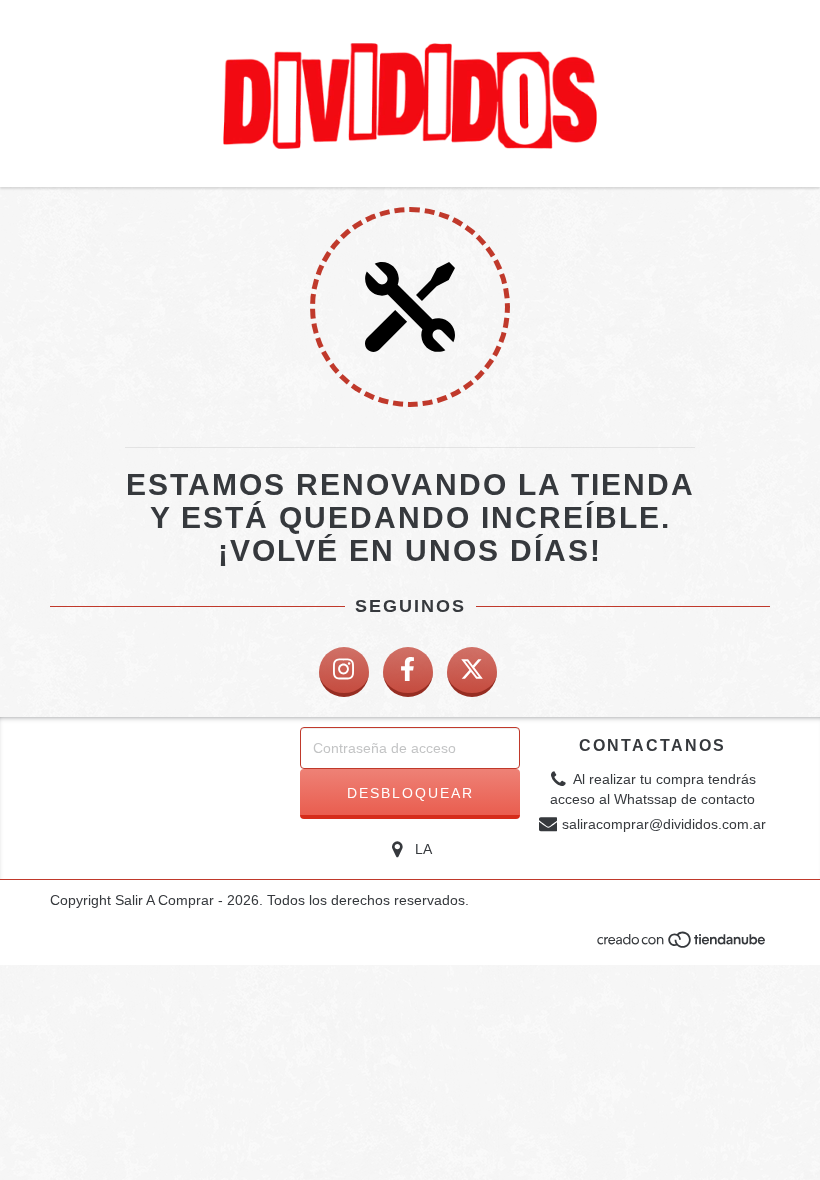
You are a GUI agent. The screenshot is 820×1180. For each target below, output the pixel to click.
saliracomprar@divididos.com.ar (664, 824)
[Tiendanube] (682, 946)
